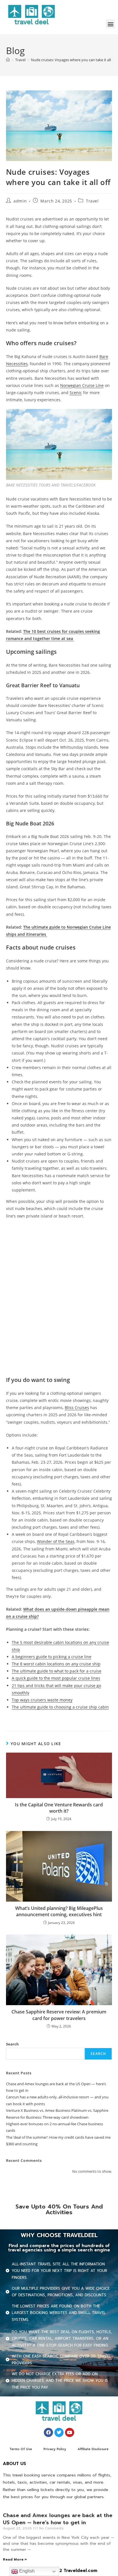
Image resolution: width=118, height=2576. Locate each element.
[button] (110, 24)
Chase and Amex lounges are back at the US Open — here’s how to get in (58, 2519)
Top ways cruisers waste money (42, 1700)
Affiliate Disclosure (93, 2449)
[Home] (8, 60)
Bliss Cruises (77, 1408)
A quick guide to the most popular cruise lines (56, 1678)
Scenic (76, 393)
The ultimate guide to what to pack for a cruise (57, 1671)
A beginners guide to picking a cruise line (52, 1657)
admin (20, 201)
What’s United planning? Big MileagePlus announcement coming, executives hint (59, 1911)
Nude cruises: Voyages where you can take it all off (74, 60)
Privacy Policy (55, 2449)
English (26, 2571)
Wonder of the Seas (56, 1541)
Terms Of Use (21, 2449)
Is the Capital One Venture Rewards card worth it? (59, 1808)
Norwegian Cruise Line (82, 385)
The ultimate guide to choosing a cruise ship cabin (60, 1707)
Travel (92, 201)
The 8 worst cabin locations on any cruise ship (56, 1664)
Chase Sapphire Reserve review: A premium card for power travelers (59, 2015)
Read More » (15, 2559)
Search (12, 2044)
